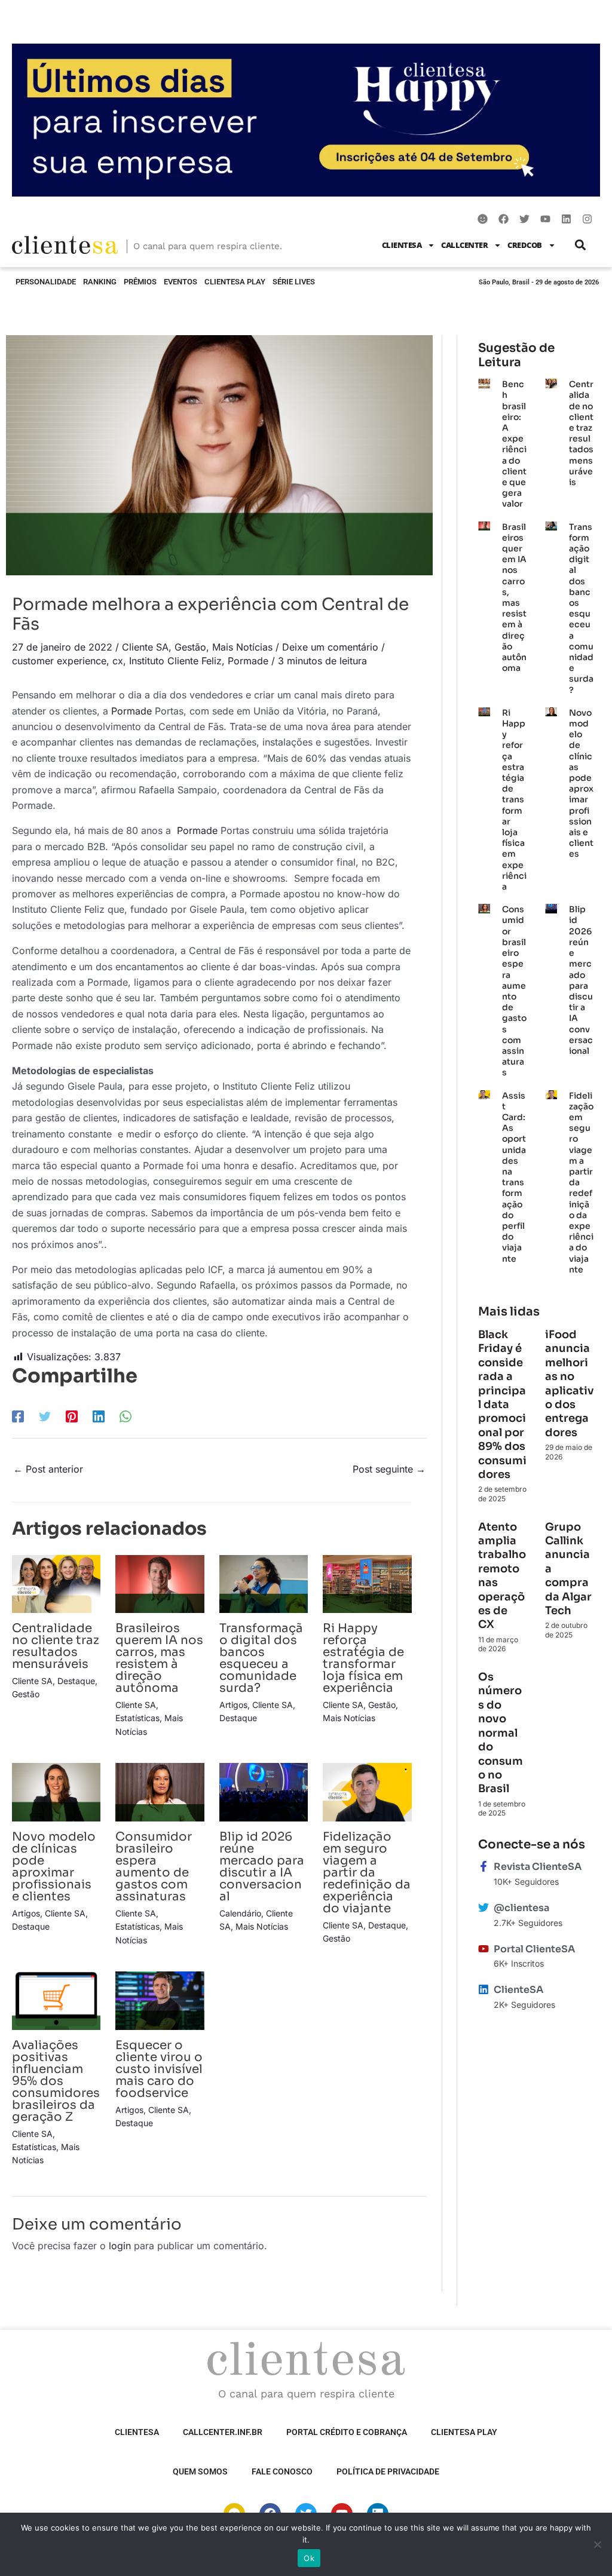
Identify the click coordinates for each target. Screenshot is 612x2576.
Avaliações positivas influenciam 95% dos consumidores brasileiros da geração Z (56, 2081)
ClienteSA (402, 245)
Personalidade (46, 282)
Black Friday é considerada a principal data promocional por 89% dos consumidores (502, 1404)
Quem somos (200, 2471)
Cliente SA (145, 647)
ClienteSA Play (235, 282)
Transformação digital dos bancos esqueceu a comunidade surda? (261, 1658)
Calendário (240, 1913)
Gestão (190, 647)
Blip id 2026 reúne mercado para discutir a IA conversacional (262, 1867)
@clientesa (521, 1908)
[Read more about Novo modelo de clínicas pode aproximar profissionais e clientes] (56, 1791)
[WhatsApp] (126, 1416)
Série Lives (294, 282)
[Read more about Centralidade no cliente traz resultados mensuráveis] (56, 1583)
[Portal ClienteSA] (484, 1949)
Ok (309, 2558)
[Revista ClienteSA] (484, 1866)
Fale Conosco (282, 2471)
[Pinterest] (72, 1416)
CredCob (525, 245)
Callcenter (464, 245)
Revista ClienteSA (538, 1867)
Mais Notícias (242, 647)
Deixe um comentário (330, 647)
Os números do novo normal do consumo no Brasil (501, 1733)
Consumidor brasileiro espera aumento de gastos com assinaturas (154, 1867)
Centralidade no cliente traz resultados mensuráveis (56, 1646)
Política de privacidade (388, 2471)
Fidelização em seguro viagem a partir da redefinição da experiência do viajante (367, 1873)
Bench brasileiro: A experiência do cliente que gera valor (514, 444)
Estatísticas (137, 1718)
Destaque (76, 1681)
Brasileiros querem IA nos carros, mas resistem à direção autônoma (159, 1658)
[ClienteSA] (484, 1989)
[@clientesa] (484, 1908)
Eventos (180, 282)
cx (118, 661)
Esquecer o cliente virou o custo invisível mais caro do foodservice (159, 2069)
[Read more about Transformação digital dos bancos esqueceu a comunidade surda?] (264, 1583)
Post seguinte (389, 1469)
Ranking (100, 282)
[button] (581, 245)
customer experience (59, 661)
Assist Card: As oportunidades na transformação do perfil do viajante (514, 1177)
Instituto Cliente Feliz (175, 661)
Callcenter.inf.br (223, 2432)
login (120, 2246)
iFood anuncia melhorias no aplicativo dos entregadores (570, 1384)
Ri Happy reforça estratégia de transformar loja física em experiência (363, 1658)
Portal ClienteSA (534, 1949)
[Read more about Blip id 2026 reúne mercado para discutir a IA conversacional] (264, 1791)
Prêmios (140, 282)
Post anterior (48, 1469)
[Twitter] (45, 1416)
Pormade (248, 661)
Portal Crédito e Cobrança (347, 2432)
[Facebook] (18, 1416)
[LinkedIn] (99, 1416)
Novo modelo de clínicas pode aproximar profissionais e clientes (54, 1867)
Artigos (233, 1705)
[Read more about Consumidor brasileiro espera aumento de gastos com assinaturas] (160, 1791)
